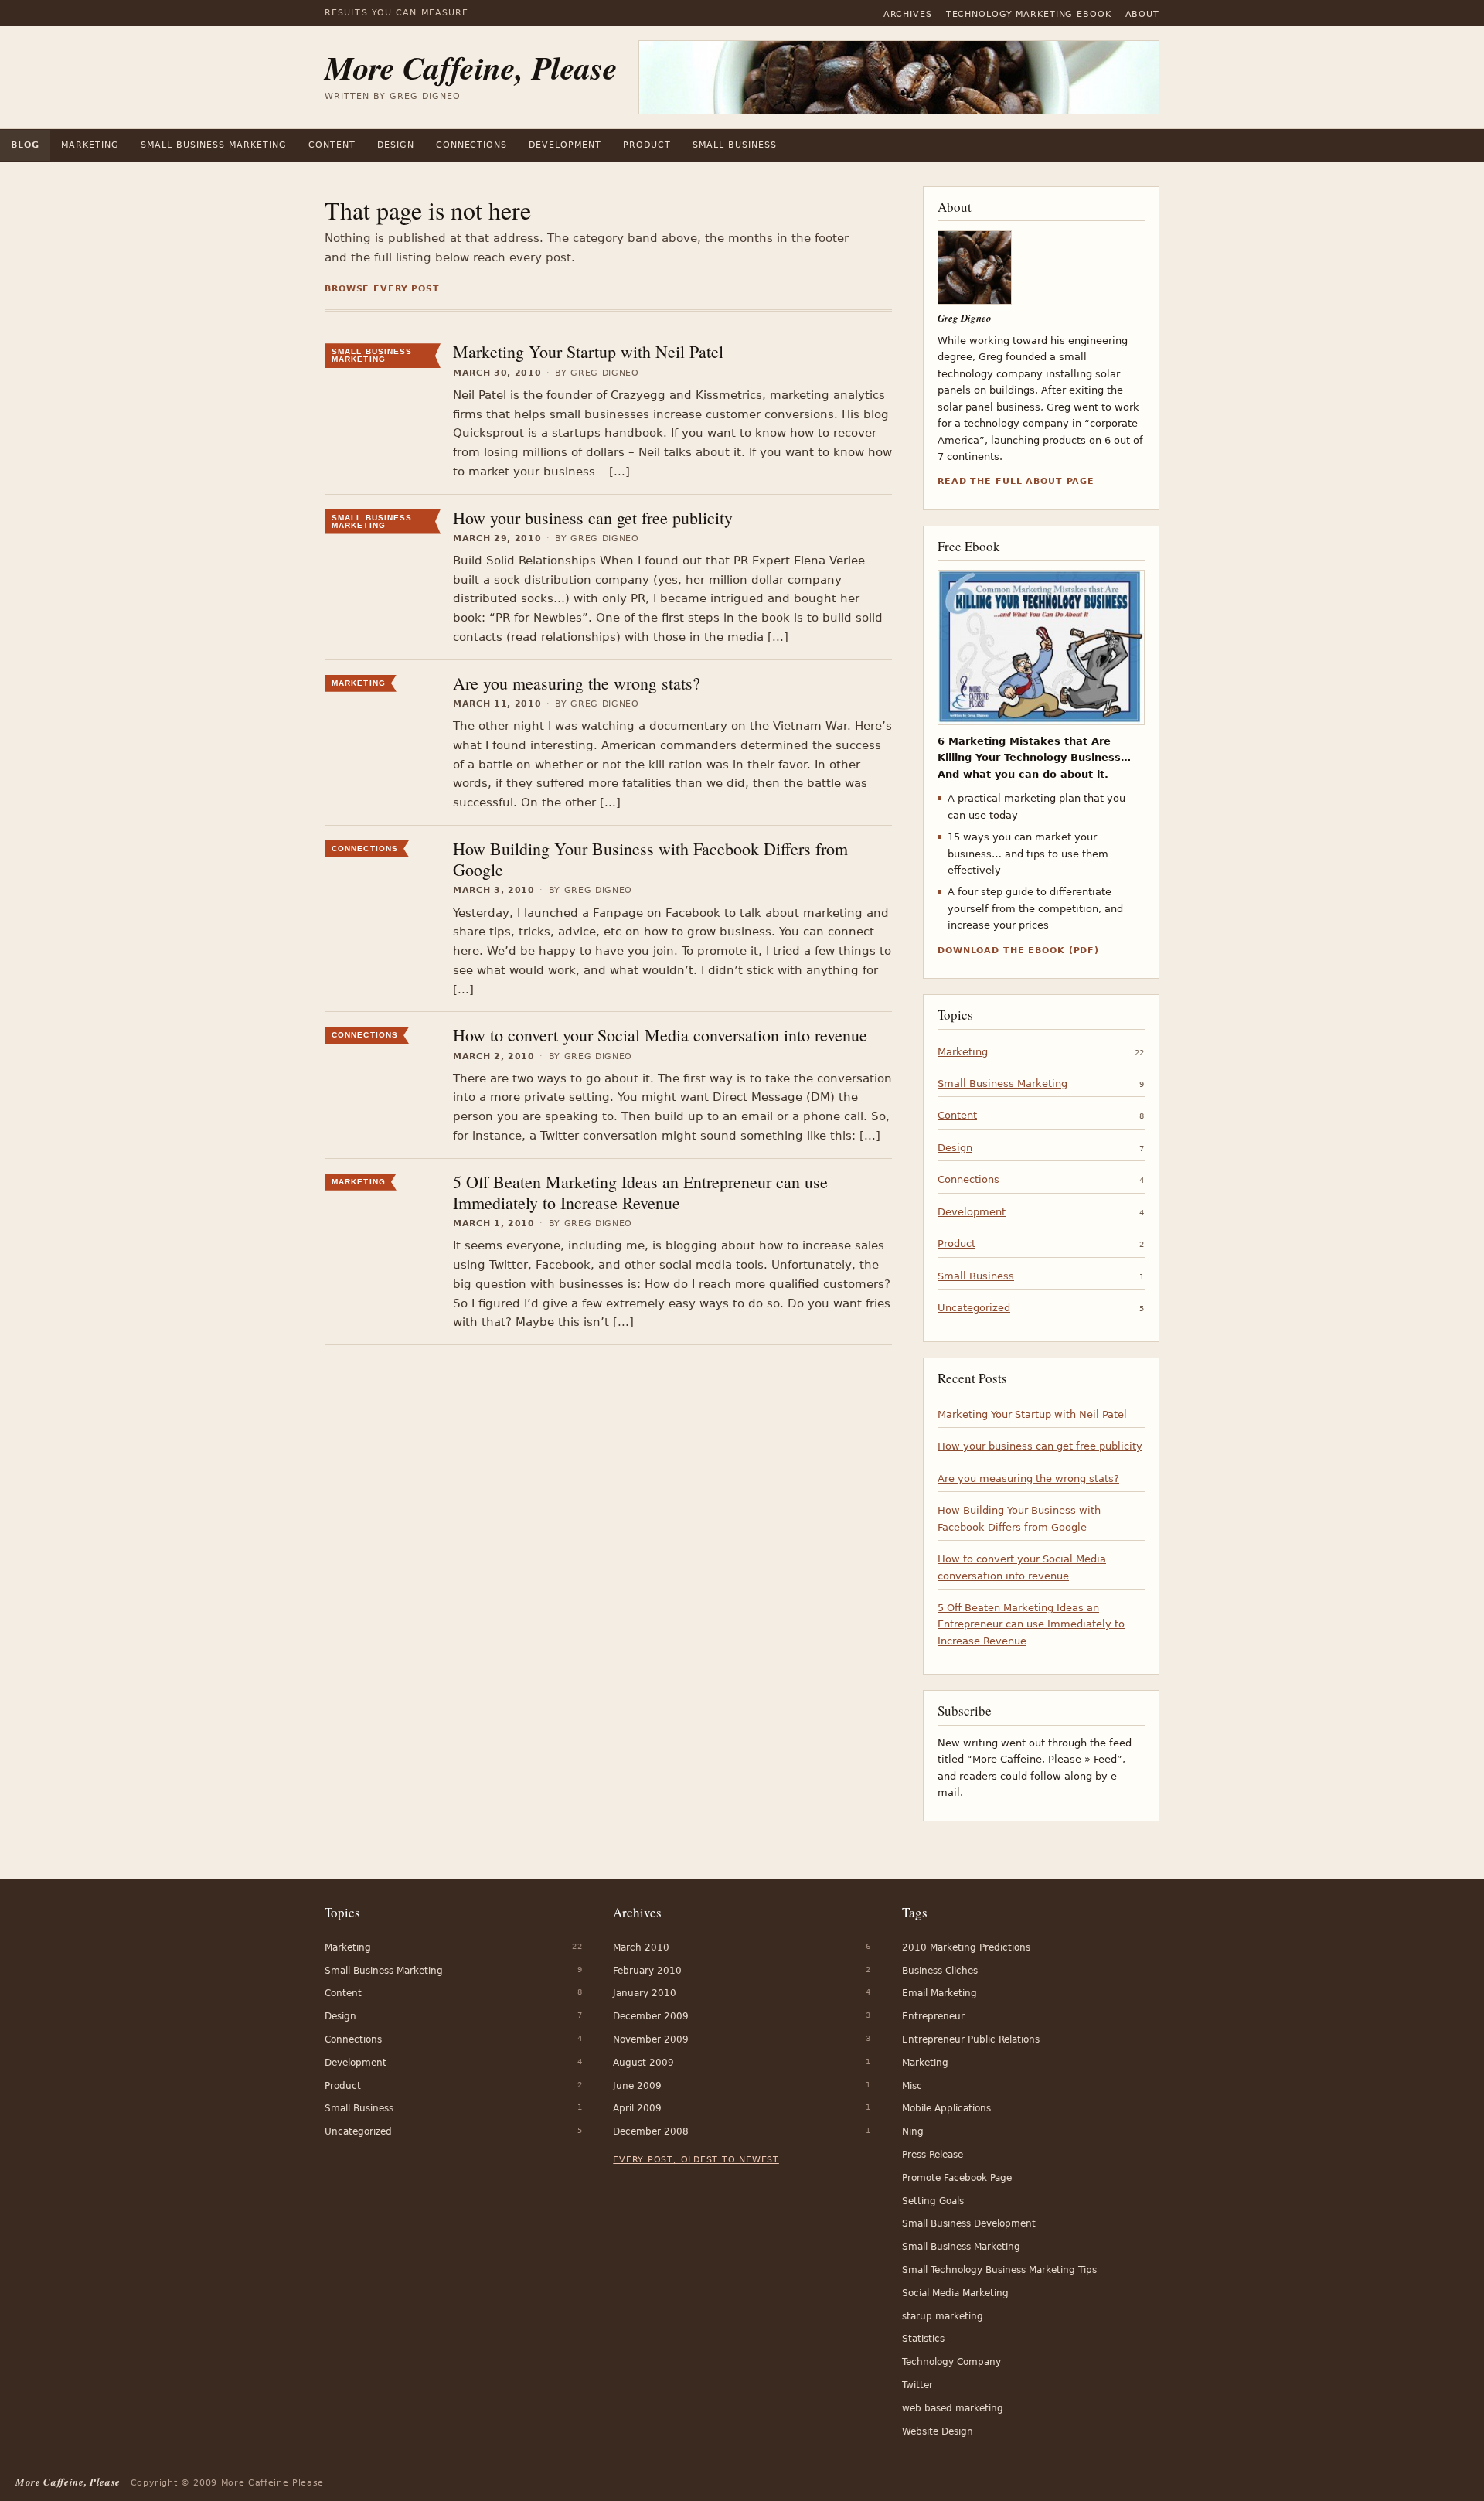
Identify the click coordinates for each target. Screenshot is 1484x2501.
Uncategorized (974, 1308)
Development (565, 145)
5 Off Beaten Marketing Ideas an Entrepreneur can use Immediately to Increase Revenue (640, 1192)
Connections (472, 145)
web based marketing (953, 2408)
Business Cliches (940, 1971)
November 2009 (651, 2039)
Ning (913, 2131)
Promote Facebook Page (957, 2178)
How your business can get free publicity (593, 518)
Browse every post (382, 289)
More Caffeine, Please (471, 68)
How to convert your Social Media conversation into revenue (660, 1035)
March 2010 (641, 1947)
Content (332, 145)
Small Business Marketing (214, 145)
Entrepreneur (933, 2016)
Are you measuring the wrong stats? (577, 683)
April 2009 (637, 2108)
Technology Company (951, 2362)
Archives (908, 14)
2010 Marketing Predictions (966, 1947)
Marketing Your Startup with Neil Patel (588, 351)
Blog (25, 145)
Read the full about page (1016, 481)
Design (396, 145)
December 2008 (651, 2131)
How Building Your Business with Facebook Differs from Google (650, 859)
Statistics (923, 2339)
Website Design (938, 2431)
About (1142, 14)
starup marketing (943, 2316)
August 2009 (643, 2063)
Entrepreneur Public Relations (971, 2039)
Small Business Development (969, 2223)
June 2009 (637, 2086)
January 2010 (645, 1993)
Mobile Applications (946, 2108)
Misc (912, 2086)
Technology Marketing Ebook (1029, 14)
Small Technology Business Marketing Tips (999, 2270)
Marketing (90, 145)
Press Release (933, 2155)
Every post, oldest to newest (696, 2160)
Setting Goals (933, 2201)
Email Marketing (939, 1993)
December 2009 (651, 2016)
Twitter (917, 2385)
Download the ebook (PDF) (1018, 951)
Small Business (735, 145)
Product (647, 145)
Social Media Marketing (955, 2293)
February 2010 (647, 1971)
